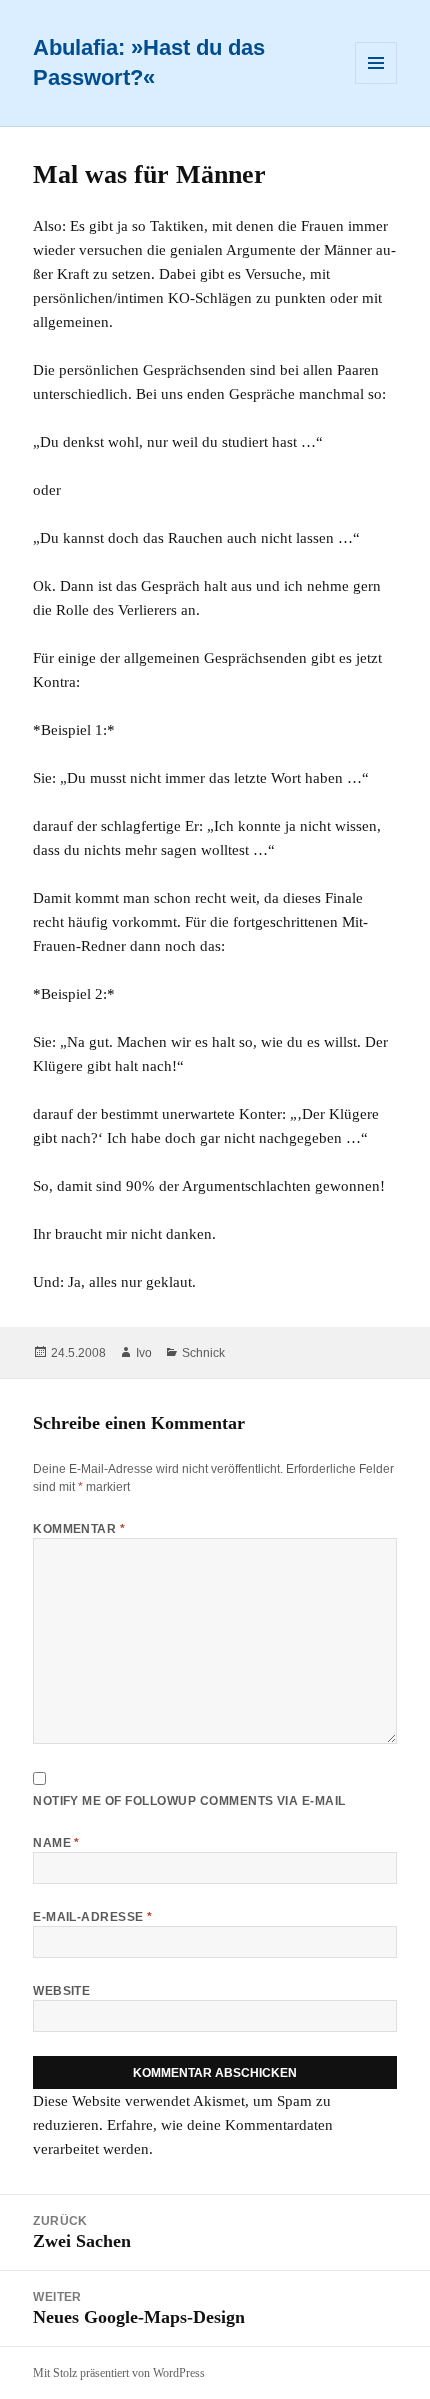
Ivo (144, 1353)
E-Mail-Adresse (93, 1917)
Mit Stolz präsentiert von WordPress (119, 2373)
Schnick (203, 1353)
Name (56, 1843)
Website (61, 1991)
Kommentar (79, 1529)
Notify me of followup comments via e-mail (189, 1801)
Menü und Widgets (376, 83)
